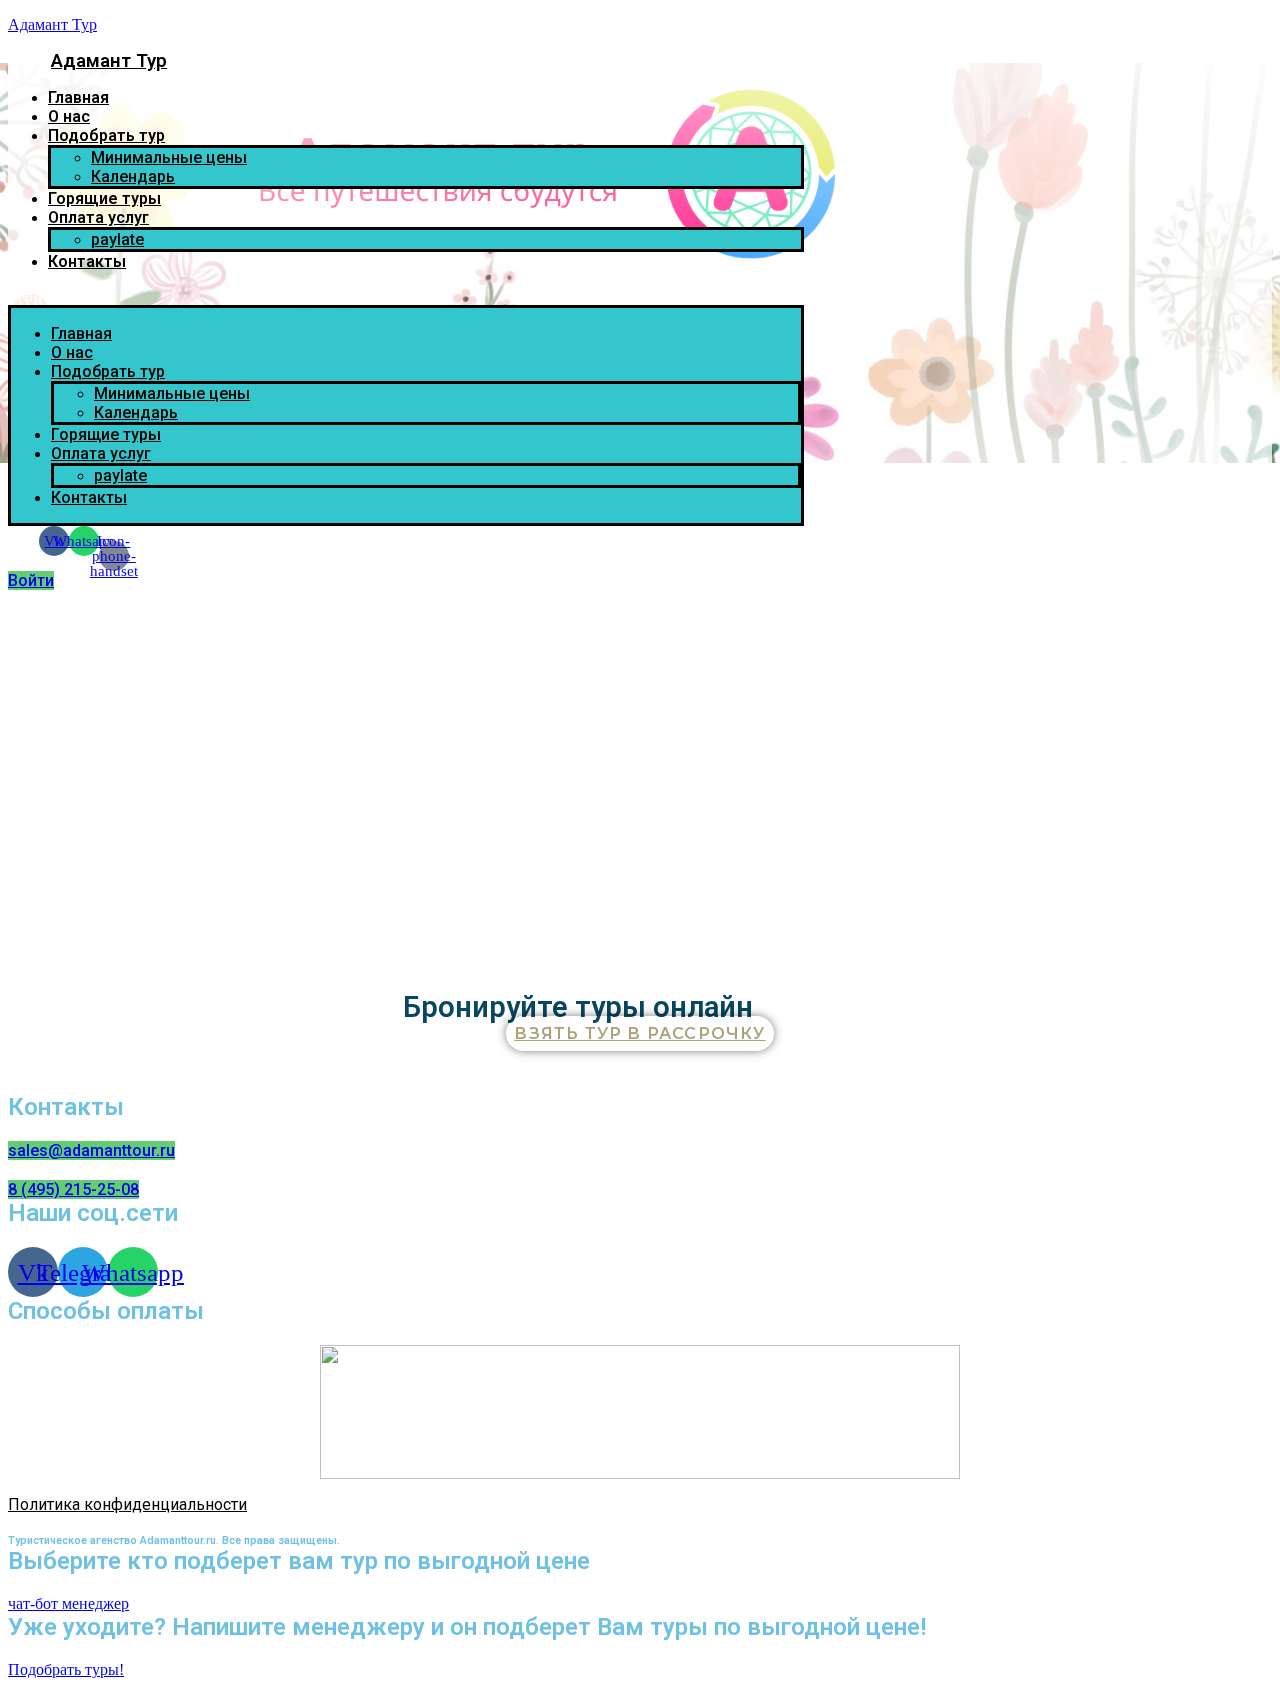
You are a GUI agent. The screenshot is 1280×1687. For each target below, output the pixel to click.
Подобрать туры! (66, 1669)
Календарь (133, 176)
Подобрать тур (106, 135)
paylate (117, 239)
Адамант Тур (52, 24)
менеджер (95, 1603)
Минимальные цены (169, 157)
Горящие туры (104, 198)
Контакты (87, 261)
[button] (406, 296)
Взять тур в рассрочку (639, 1033)
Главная (78, 97)
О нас (69, 116)
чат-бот (35, 1603)
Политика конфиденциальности (127, 1504)
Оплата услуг (98, 217)
